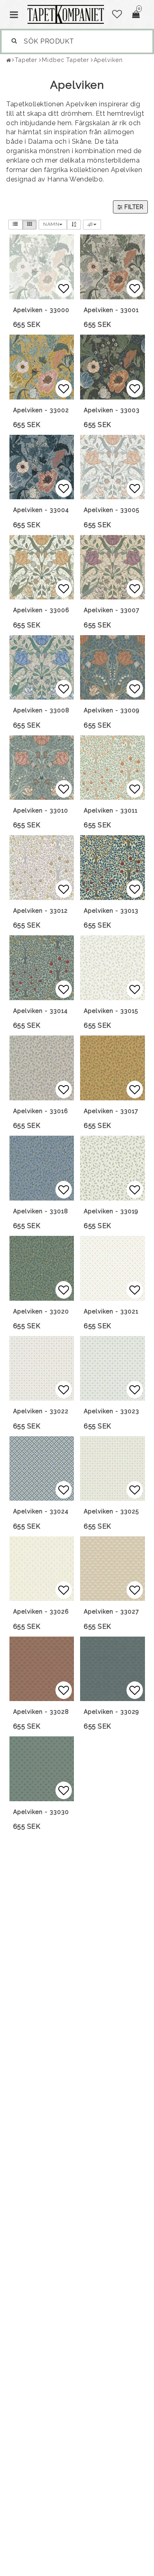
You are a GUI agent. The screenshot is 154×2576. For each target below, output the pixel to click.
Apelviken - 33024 (41, 1511)
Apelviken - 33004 (41, 510)
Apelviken (108, 60)
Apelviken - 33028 (41, 1712)
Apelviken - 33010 (41, 810)
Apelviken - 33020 (41, 1311)
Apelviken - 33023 (111, 1411)
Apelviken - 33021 (111, 1311)
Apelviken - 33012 (40, 911)
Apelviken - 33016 (41, 1111)
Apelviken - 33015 (111, 1011)
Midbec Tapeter (66, 60)
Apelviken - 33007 (111, 610)
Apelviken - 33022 (41, 1411)
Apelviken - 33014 (40, 1011)
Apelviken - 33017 (111, 1111)
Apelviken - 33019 (111, 1211)
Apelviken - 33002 (41, 410)
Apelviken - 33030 (41, 1812)
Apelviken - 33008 (41, 710)
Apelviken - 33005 (111, 510)
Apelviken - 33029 (111, 1712)
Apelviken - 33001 (111, 310)
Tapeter (26, 60)
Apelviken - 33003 (112, 410)
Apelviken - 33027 (111, 1612)
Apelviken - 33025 (111, 1511)
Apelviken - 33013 (111, 911)
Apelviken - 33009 (112, 710)
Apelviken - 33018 (41, 1211)
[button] (117, 14)
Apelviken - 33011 (111, 810)
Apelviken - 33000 (41, 310)
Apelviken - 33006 (41, 610)
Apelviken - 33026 (41, 1612)
